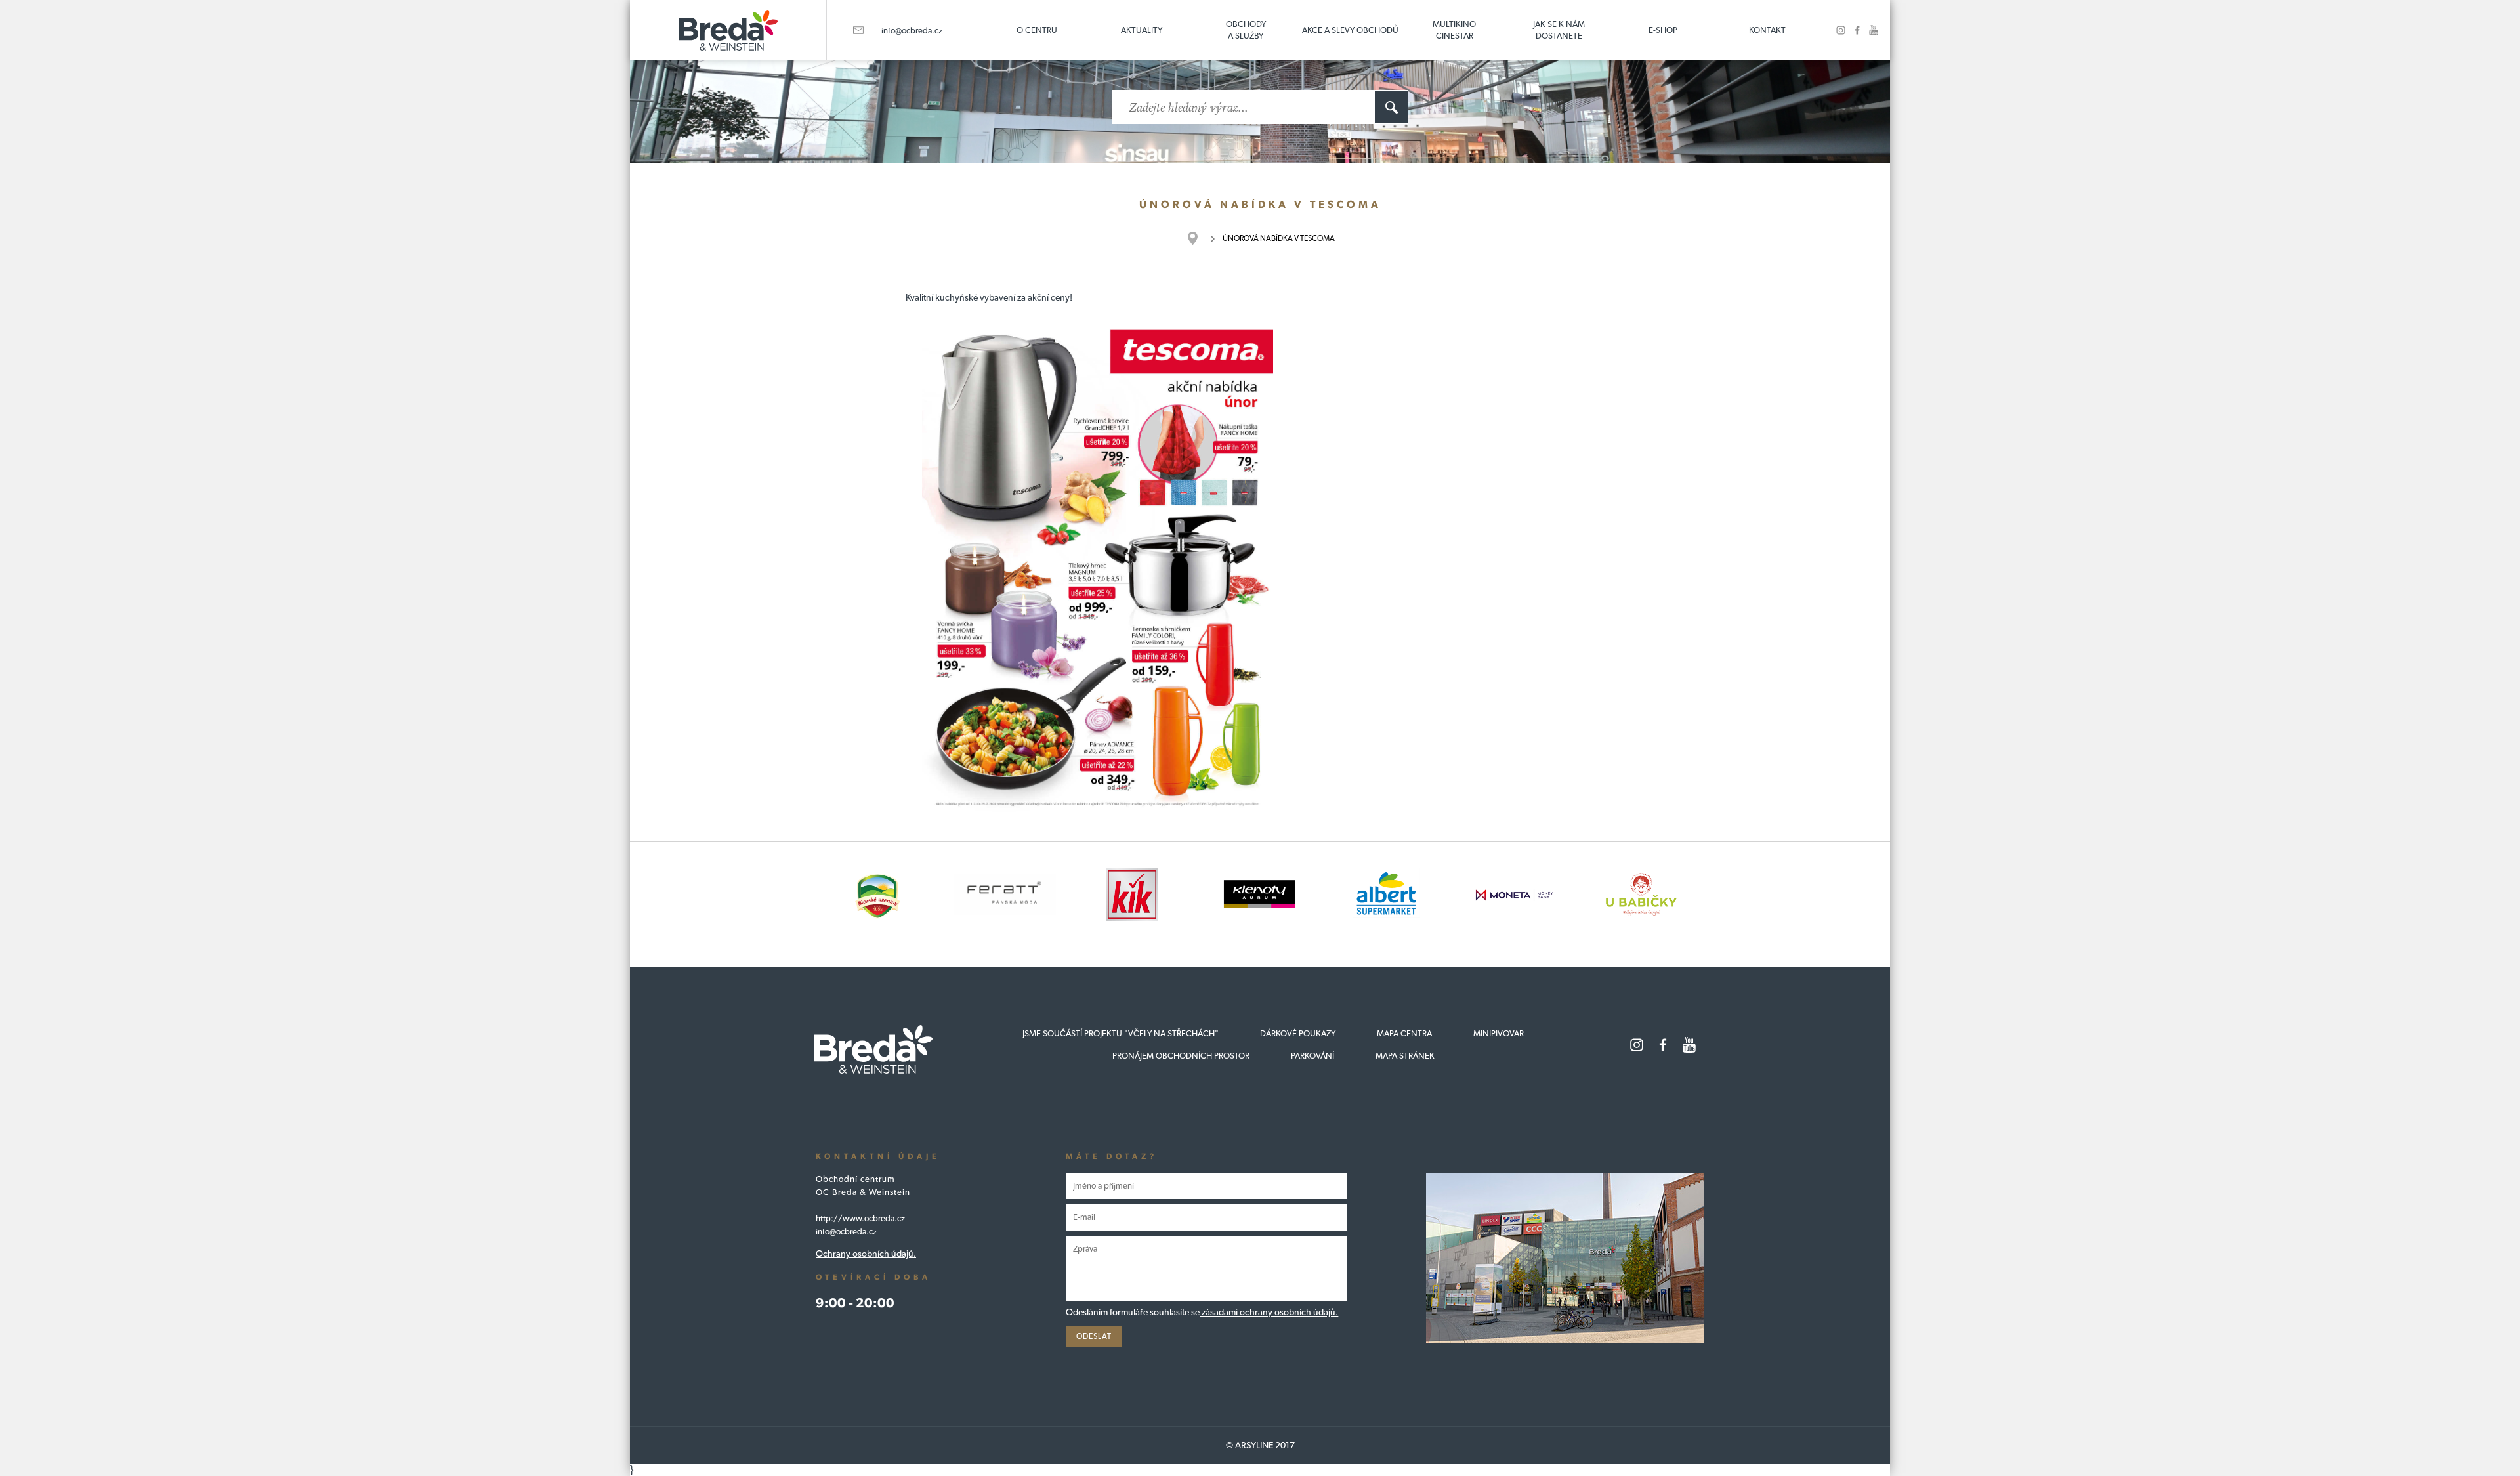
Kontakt (1767, 30)
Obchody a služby (1246, 30)
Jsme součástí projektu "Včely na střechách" (1121, 1033)
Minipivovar (1499, 1033)
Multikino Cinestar (1454, 30)
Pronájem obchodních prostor (1181, 1056)
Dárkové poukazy (1298, 1033)
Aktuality (1142, 30)
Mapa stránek (1405, 1056)
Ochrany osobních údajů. (866, 1254)
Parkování (1312, 1056)
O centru (1037, 30)
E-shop (1663, 30)
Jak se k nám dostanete (1559, 30)
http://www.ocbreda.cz (860, 1218)
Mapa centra (1404, 1033)
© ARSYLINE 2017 (1260, 1445)
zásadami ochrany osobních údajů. (1269, 1312)
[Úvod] (1199, 238)
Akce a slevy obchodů (1350, 30)
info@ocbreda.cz (912, 31)
